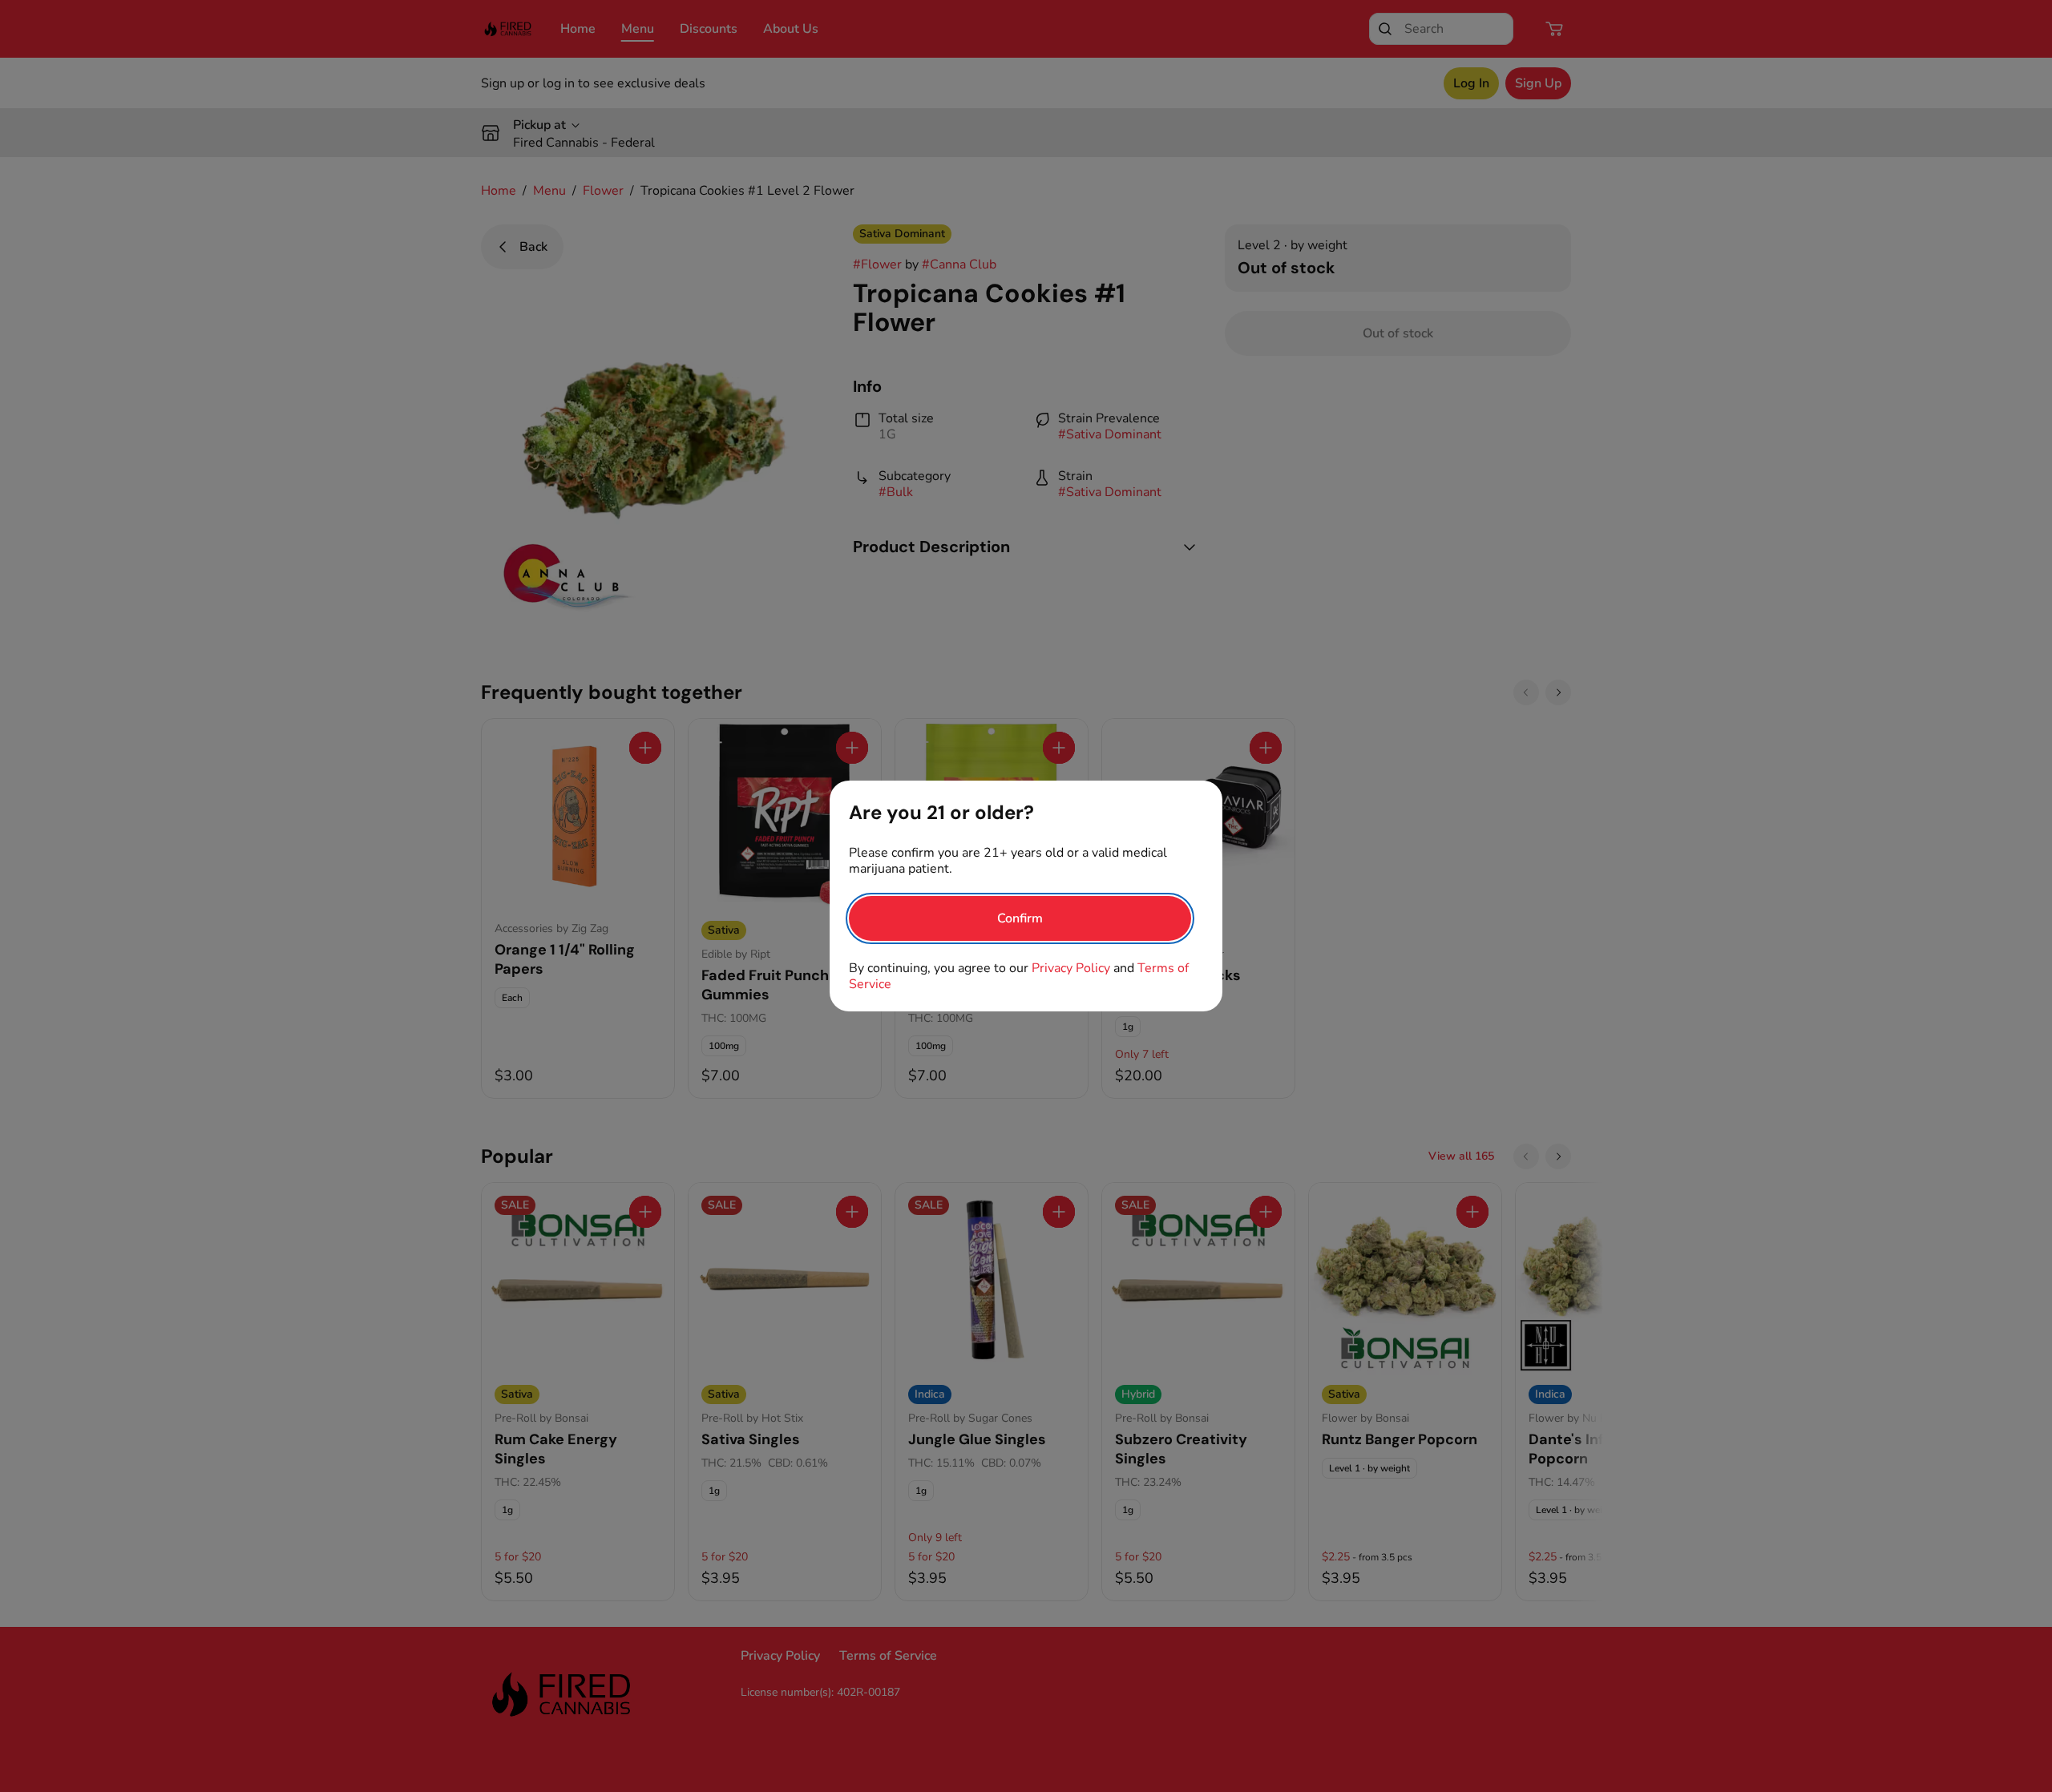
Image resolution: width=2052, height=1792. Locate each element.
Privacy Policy (1071, 968)
